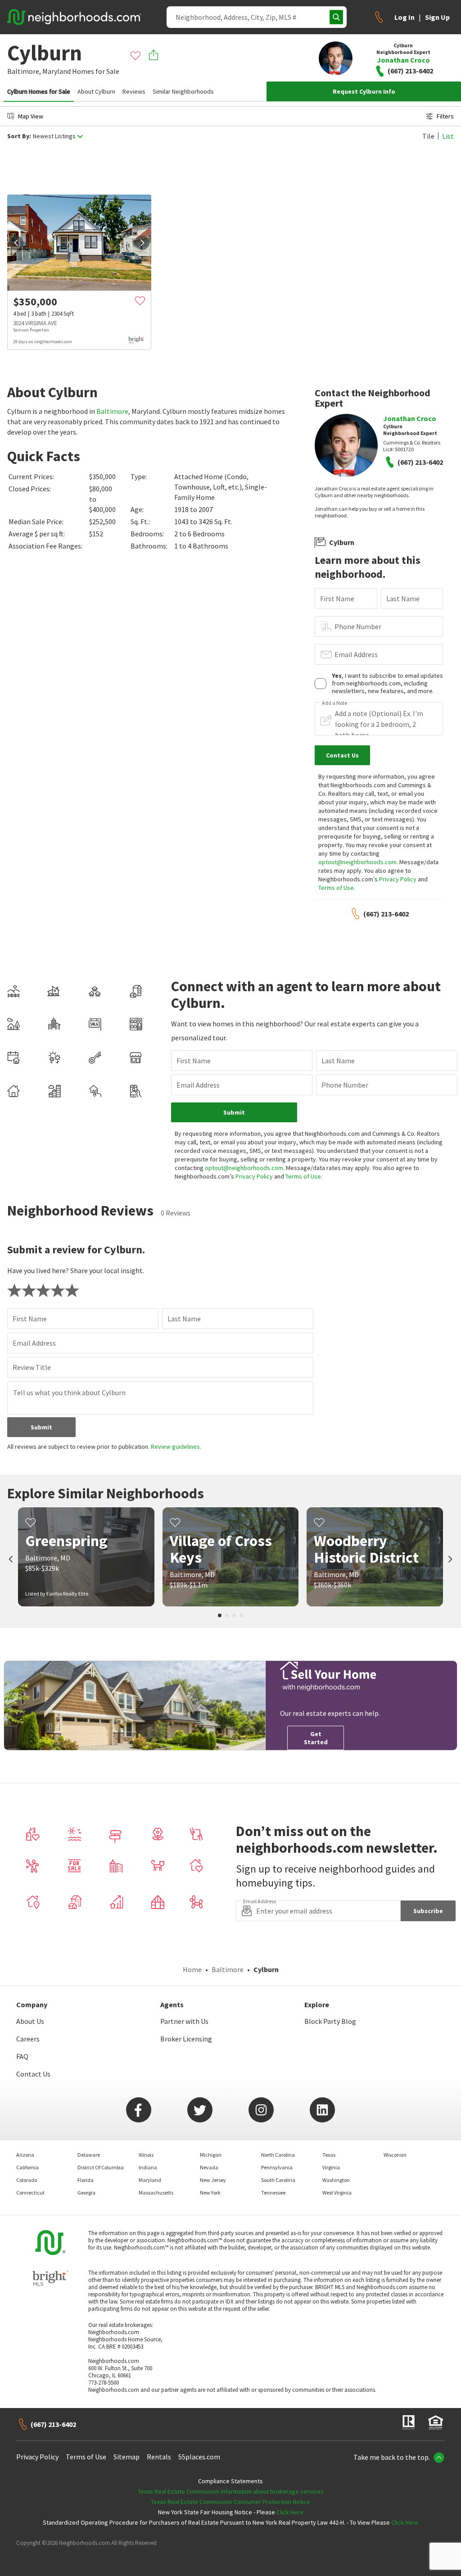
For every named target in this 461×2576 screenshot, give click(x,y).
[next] (142, 243)
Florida (86, 2180)
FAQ (22, 2056)
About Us (30, 2021)
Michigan (211, 2155)
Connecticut (30, 2193)
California (27, 2167)
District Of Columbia (101, 2167)
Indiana (148, 2167)
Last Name (403, 599)
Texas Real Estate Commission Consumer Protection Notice (230, 2502)
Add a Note (334, 703)
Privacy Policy (398, 879)
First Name (337, 599)
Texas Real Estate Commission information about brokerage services (231, 2491)
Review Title (32, 1367)
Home (192, 1969)
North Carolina (278, 2155)
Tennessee (273, 2193)
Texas (329, 2155)
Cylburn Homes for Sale (39, 91)
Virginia (331, 2167)
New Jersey (213, 2180)
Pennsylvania (277, 2167)
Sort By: (19, 136)
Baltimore (112, 411)
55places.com (199, 2457)
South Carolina (278, 2180)
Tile (428, 136)
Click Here (290, 2512)
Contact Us (33, 2074)
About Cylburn (96, 91)
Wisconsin (395, 2155)
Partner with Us (184, 2021)
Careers (28, 2039)
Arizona (25, 2155)
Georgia (86, 2193)
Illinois (146, 2155)
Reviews (134, 91)
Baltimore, (24, 71)
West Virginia (337, 2193)
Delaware (89, 2155)
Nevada (209, 2167)
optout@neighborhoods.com (357, 862)
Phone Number (358, 626)
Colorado (27, 2180)
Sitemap (127, 2457)
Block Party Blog (330, 2021)
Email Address (356, 654)
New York (210, 2193)
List (448, 136)
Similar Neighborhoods (183, 91)
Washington (336, 2180)
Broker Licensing (186, 2039)
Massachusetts (156, 2193)
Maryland (56, 71)
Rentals (159, 2457)
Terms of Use (336, 888)
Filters (445, 116)
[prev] (16, 243)
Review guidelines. (176, 1447)
